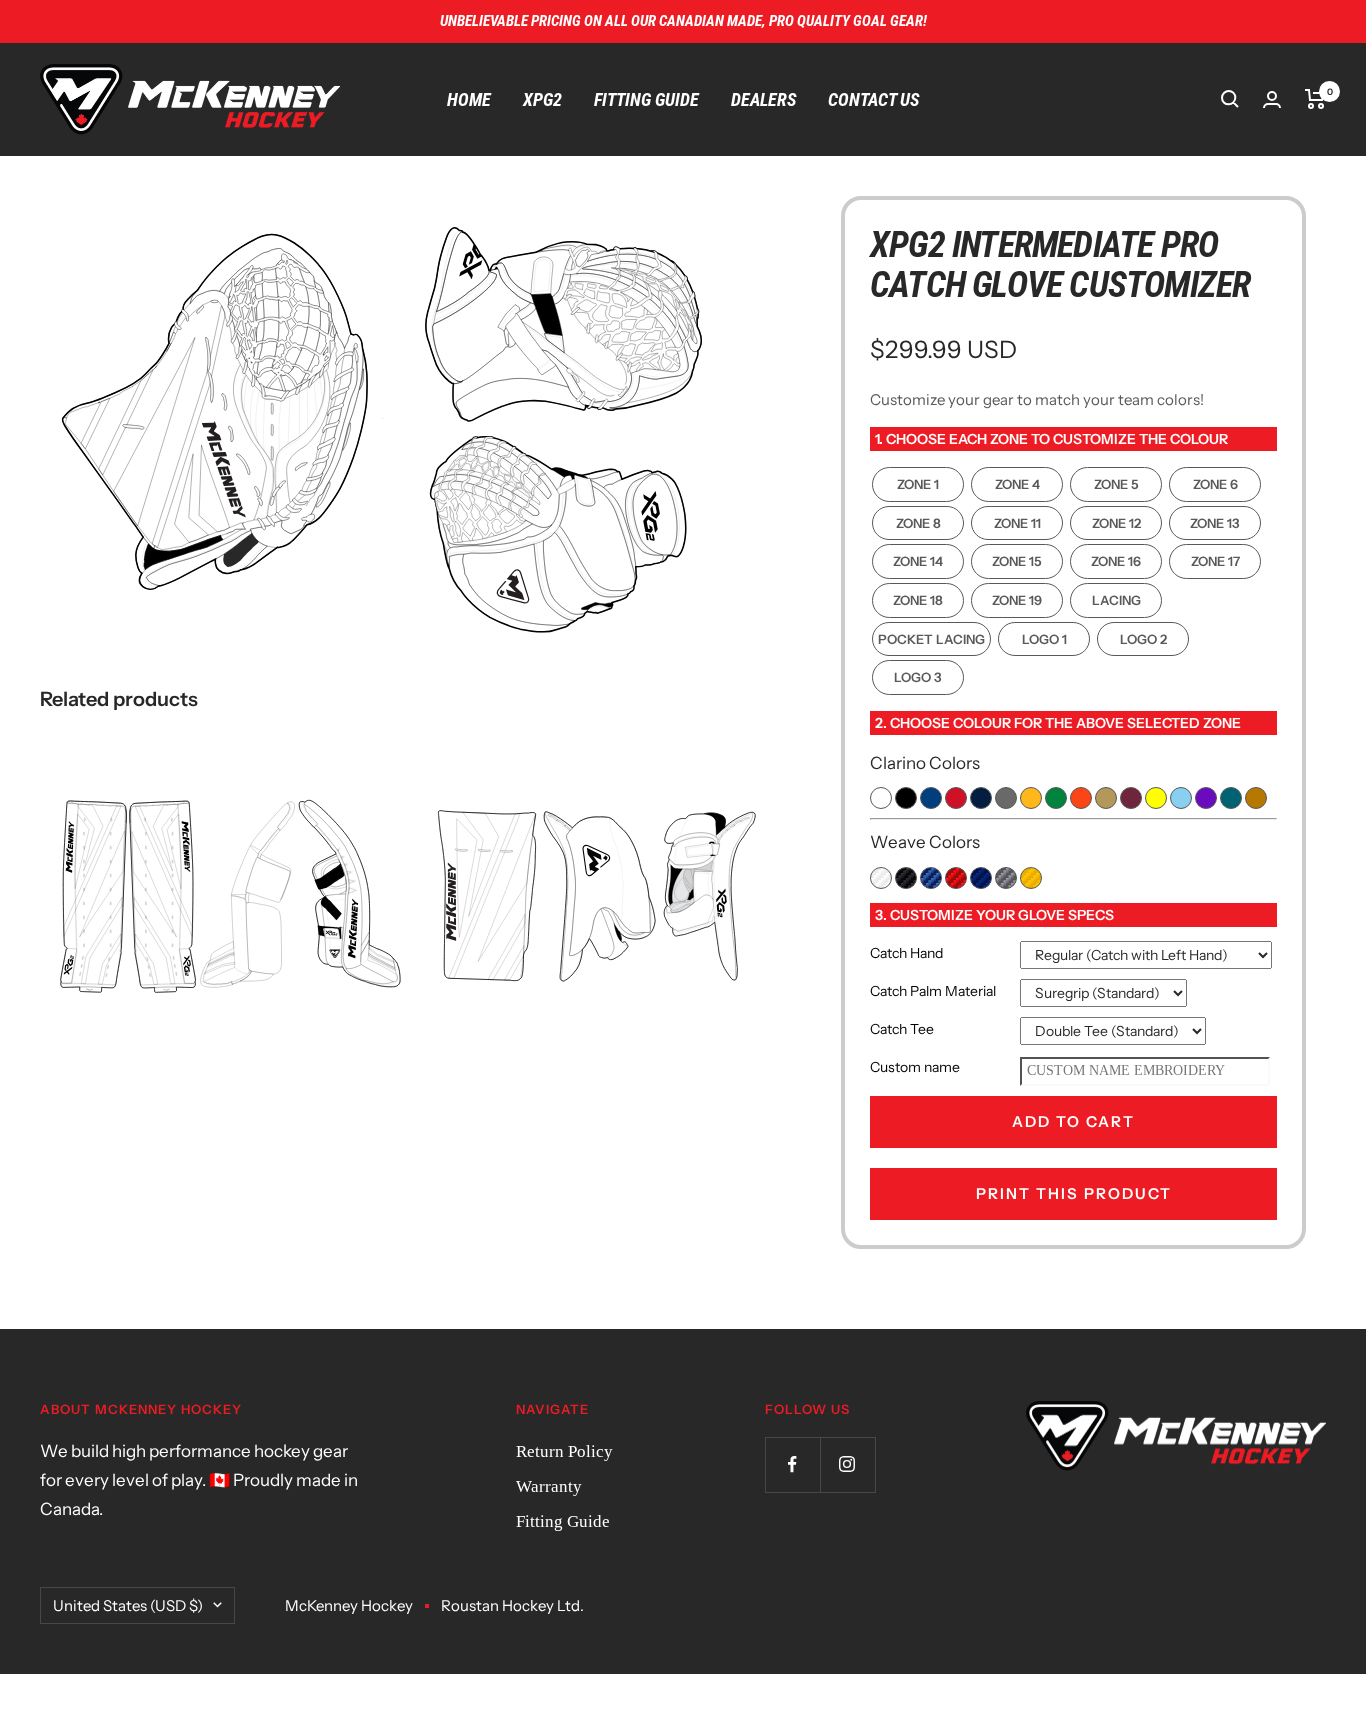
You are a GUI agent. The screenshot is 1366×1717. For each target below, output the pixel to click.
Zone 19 (1017, 600)
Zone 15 (1017, 561)
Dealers (763, 99)
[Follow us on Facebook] (792, 1464)
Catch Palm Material (933, 991)
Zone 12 (1116, 523)
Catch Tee (902, 1029)
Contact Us (873, 99)
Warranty (549, 1486)
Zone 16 (1116, 561)
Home (469, 99)
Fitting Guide (646, 99)
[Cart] (1315, 99)
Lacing (1116, 600)
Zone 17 (1215, 561)
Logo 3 (918, 677)
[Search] (1230, 99)
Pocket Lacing (931, 639)
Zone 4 (1017, 484)
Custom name (915, 1067)
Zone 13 (1215, 523)
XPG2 (542, 99)
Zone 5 (1116, 484)
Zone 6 (1215, 484)
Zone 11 (1017, 523)
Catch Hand (906, 953)
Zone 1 (918, 484)
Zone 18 (918, 600)
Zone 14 (918, 561)
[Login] (1272, 99)
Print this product (1074, 1193)
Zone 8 (918, 523)
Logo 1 (1044, 639)
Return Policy (564, 1451)
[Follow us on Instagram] (847, 1464)
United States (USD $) (128, 1605)
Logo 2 (1143, 639)
